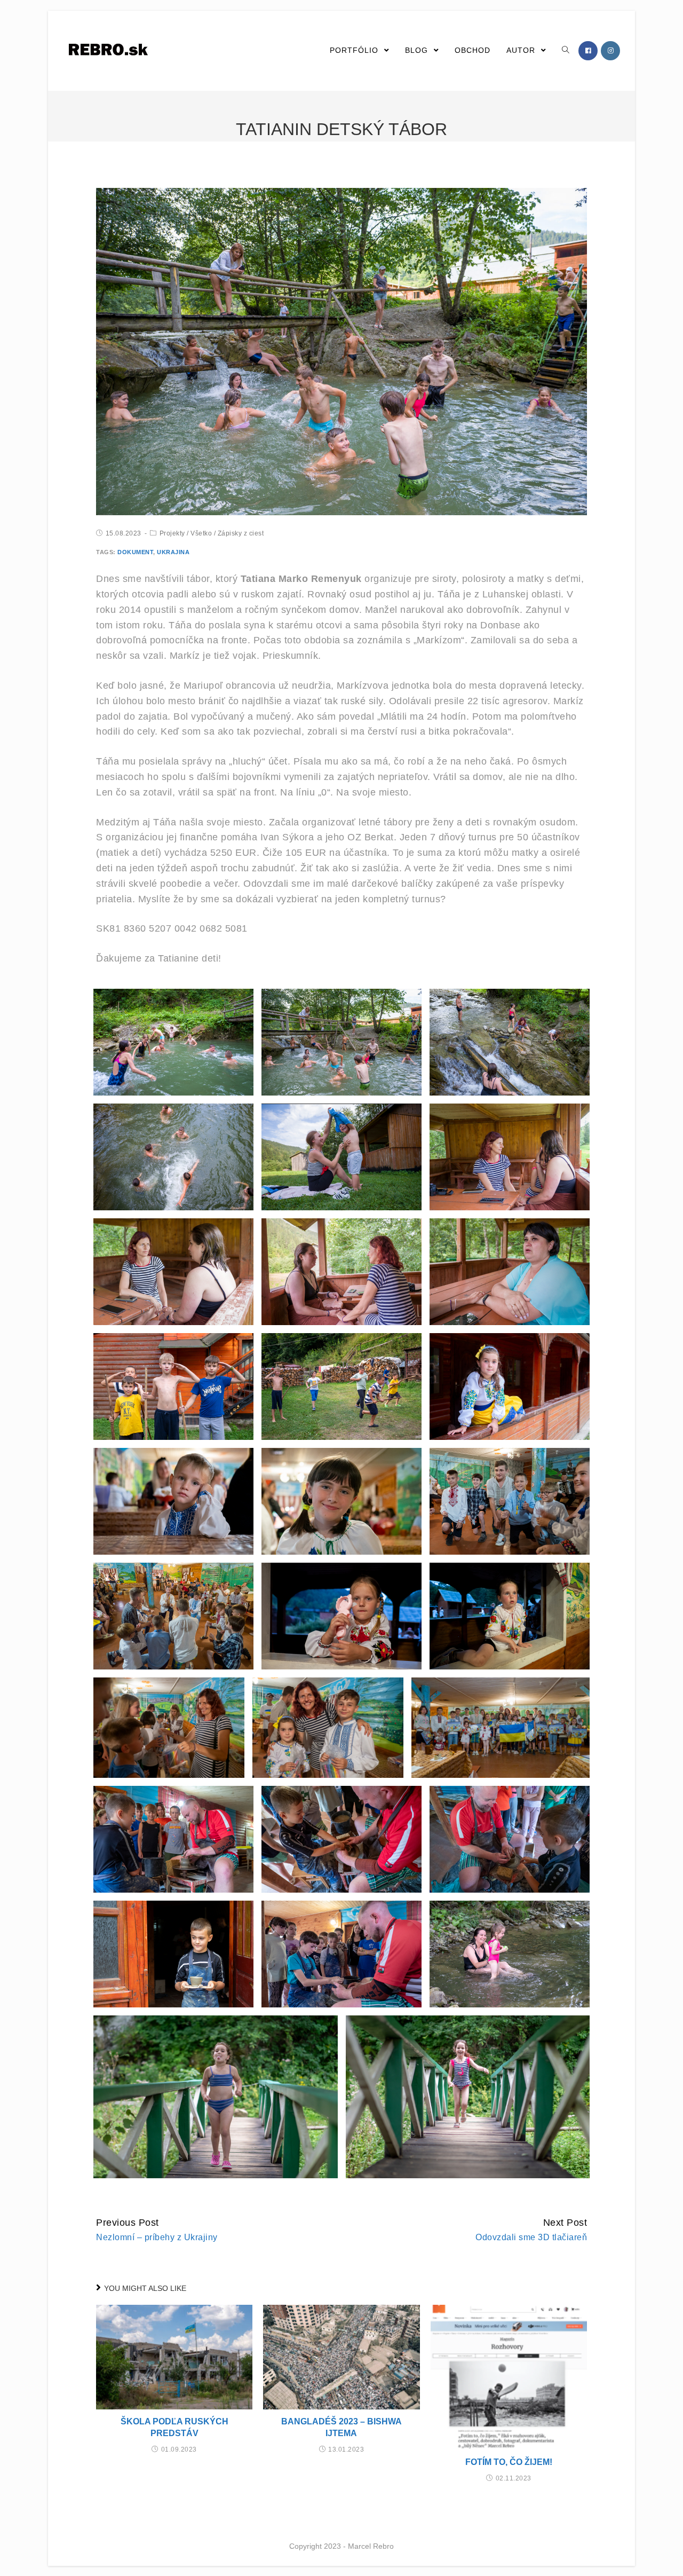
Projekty (172, 533)
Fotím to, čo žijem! (509, 2462)
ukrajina (173, 552)
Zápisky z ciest (241, 533)
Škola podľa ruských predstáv (174, 2427)
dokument (135, 552)
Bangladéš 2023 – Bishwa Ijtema (341, 2427)
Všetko (201, 533)
